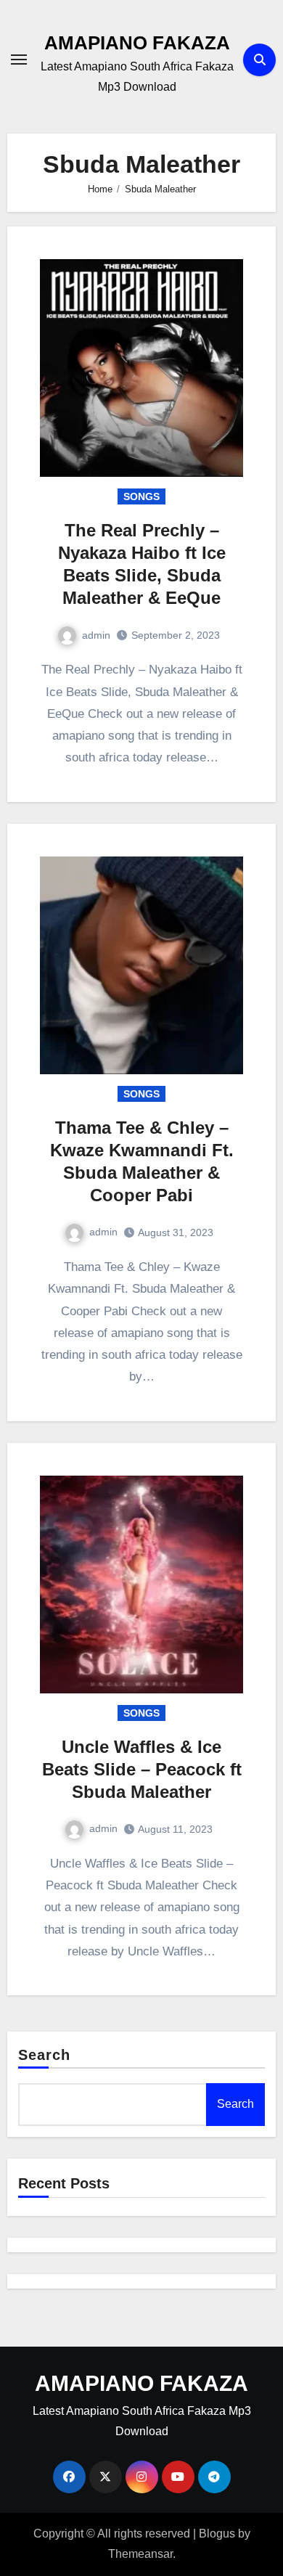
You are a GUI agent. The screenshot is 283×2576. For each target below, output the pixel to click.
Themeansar (140, 2554)
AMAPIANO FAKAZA (137, 43)
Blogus (217, 2534)
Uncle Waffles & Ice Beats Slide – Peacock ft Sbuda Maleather (142, 1769)
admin (96, 635)
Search (45, 2055)
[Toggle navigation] (19, 60)
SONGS (141, 496)
